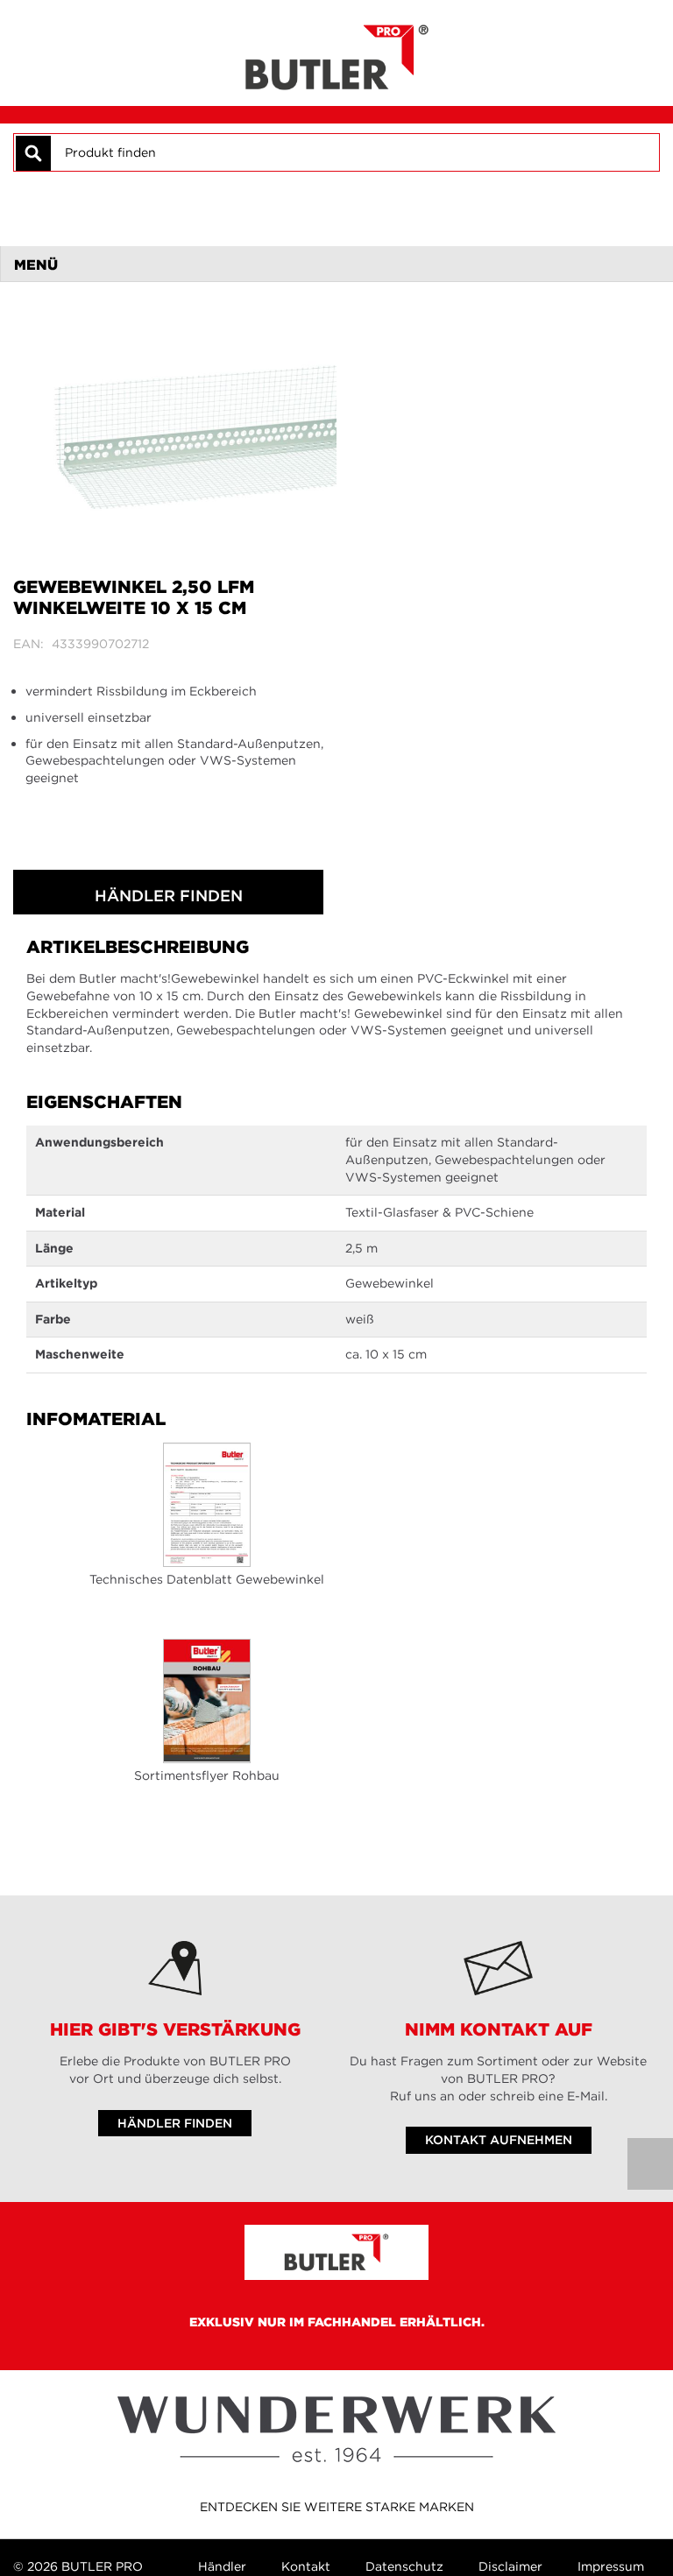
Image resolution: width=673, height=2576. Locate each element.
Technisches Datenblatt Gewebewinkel (207, 1579)
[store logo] (337, 53)
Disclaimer (510, 2566)
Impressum (611, 2566)
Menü (36, 265)
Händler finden (169, 896)
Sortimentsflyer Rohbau (207, 1775)
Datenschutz (404, 2566)
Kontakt (306, 2566)
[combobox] (354, 152)
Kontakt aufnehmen (499, 2140)
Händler (222, 2566)
